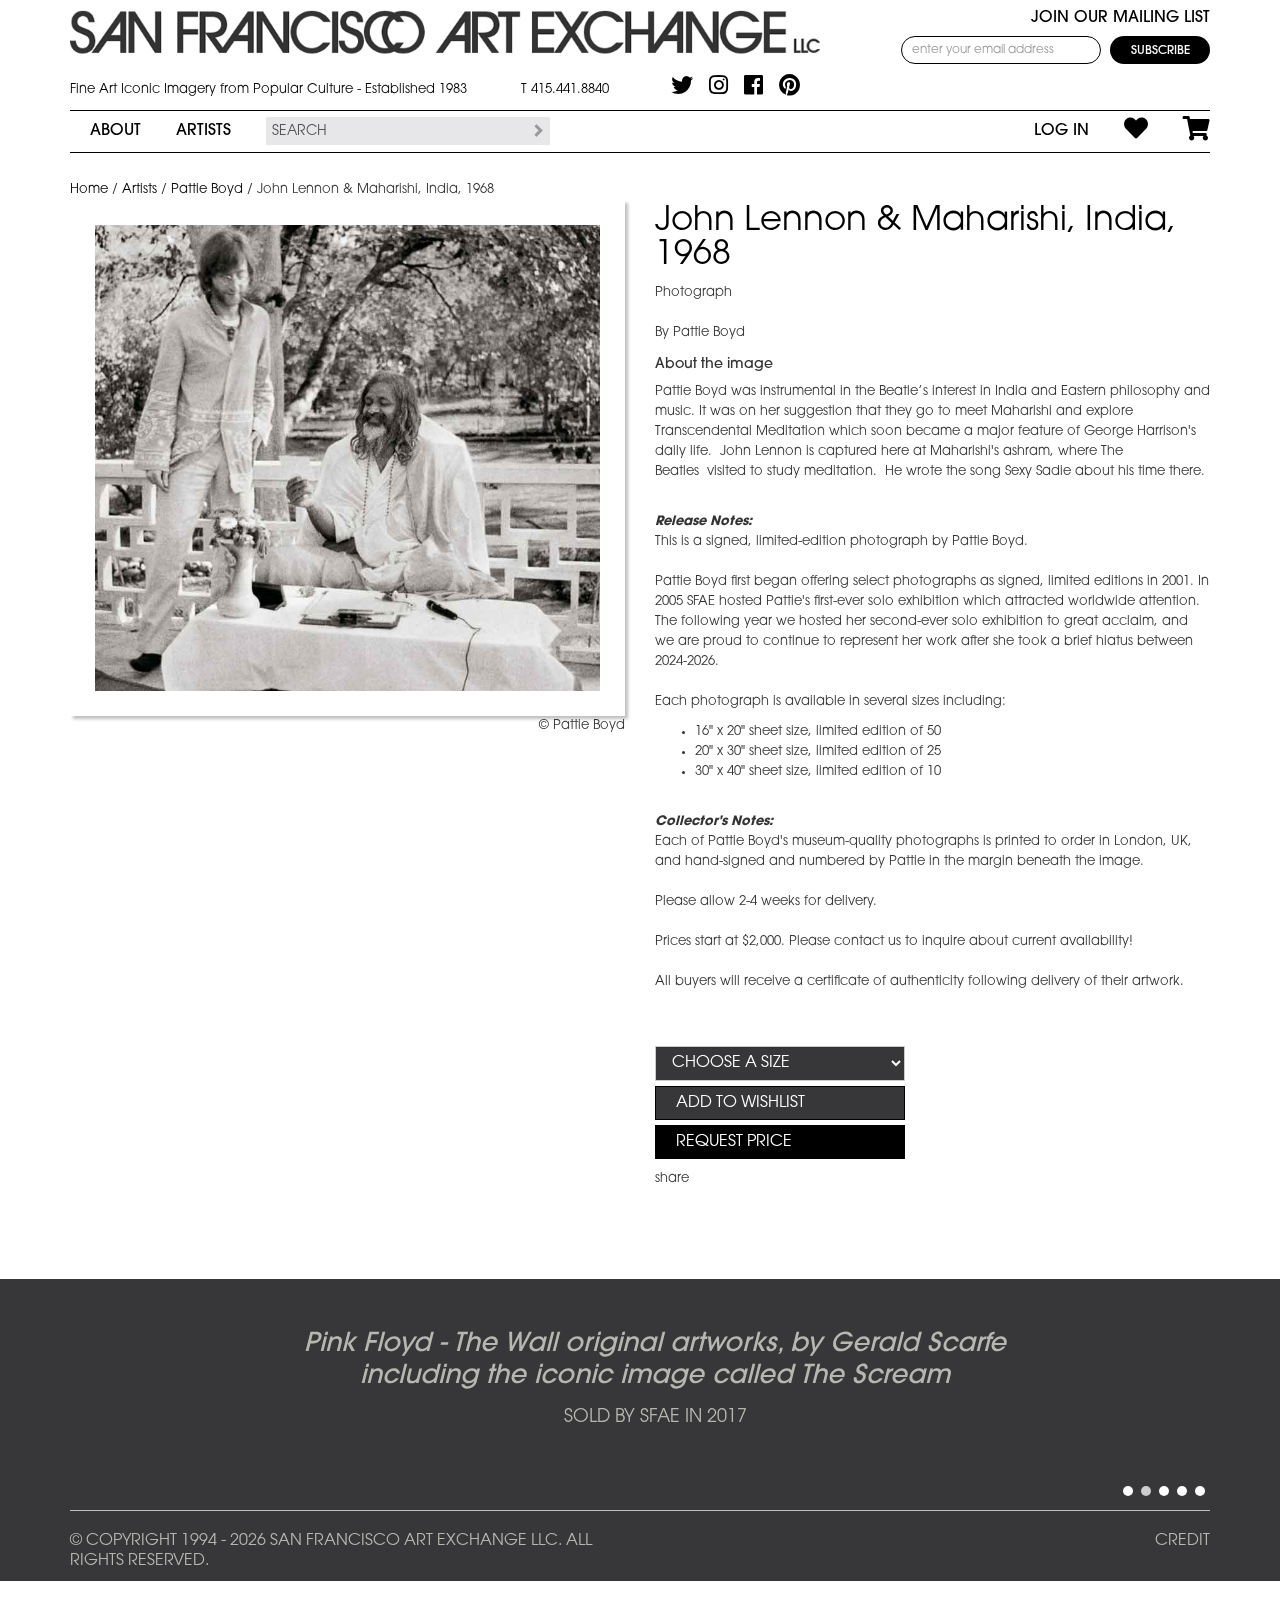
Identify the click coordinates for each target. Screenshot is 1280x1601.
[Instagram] (718, 85)
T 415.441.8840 (565, 89)
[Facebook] (753, 85)
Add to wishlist (740, 1103)
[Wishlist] (1118, 131)
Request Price (734, 1142)
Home (89, 189)
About (115, 131)
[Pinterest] (789, 85)
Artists (203, 131)
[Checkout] (1179, 131)
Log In (1061, 131)
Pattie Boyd (207, 189)
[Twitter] (682, 85)
